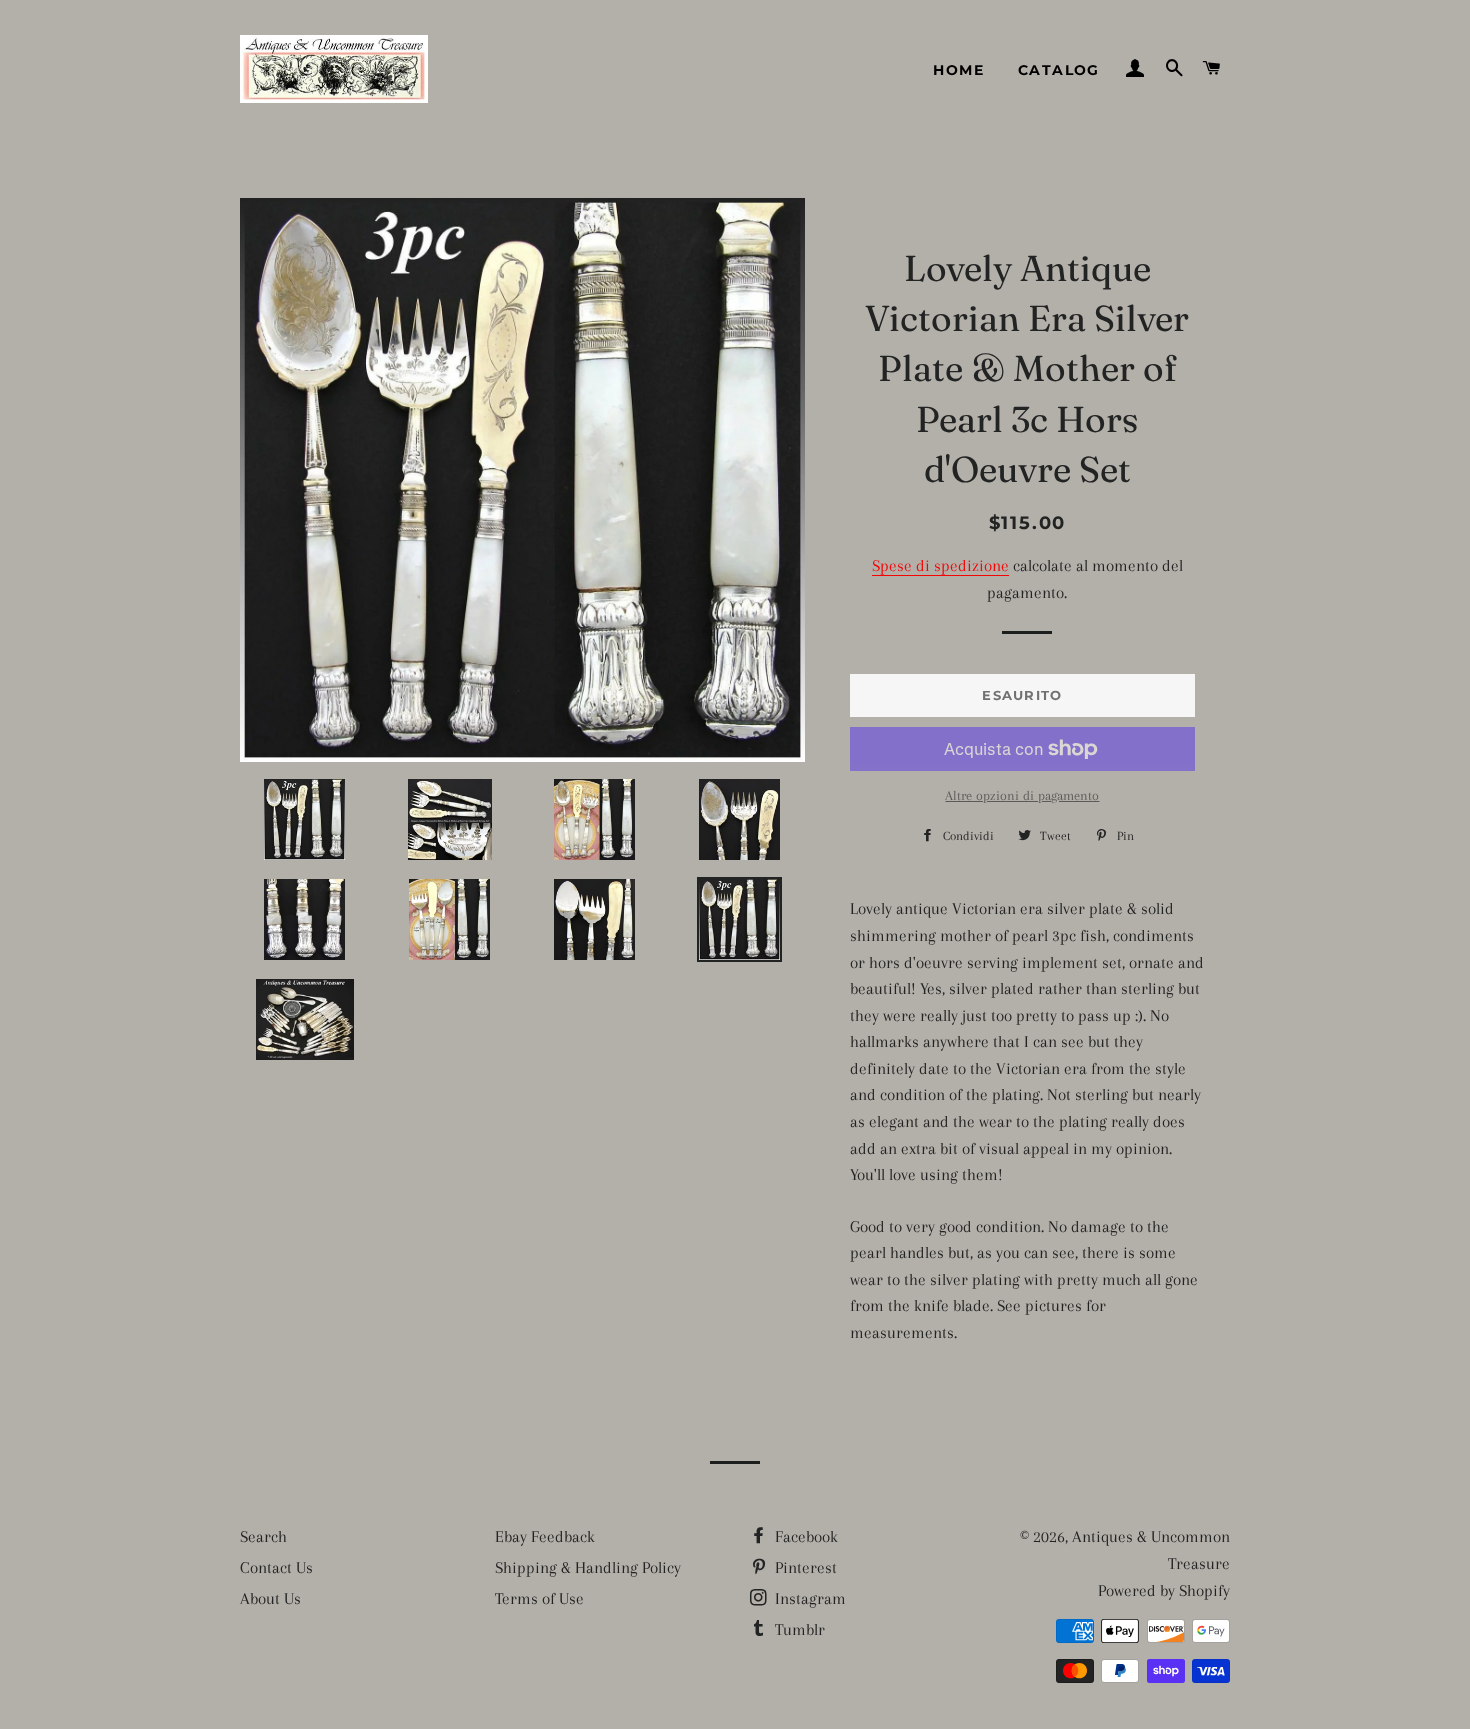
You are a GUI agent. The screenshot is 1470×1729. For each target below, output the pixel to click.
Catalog (1059, 70)
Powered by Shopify (1164, 1590)
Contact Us (276, 1567)
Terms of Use (539, 1598)
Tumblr (798, 1629)
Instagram (808, 1598)
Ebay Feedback (545, 1536)
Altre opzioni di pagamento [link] (1022, 795)
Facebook (804, 1536)
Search (263, 1536)
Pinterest (804, 1567)
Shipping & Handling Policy (588, 1567)
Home (958, 70)
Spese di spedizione (940, 565)
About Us (270, 1598)
